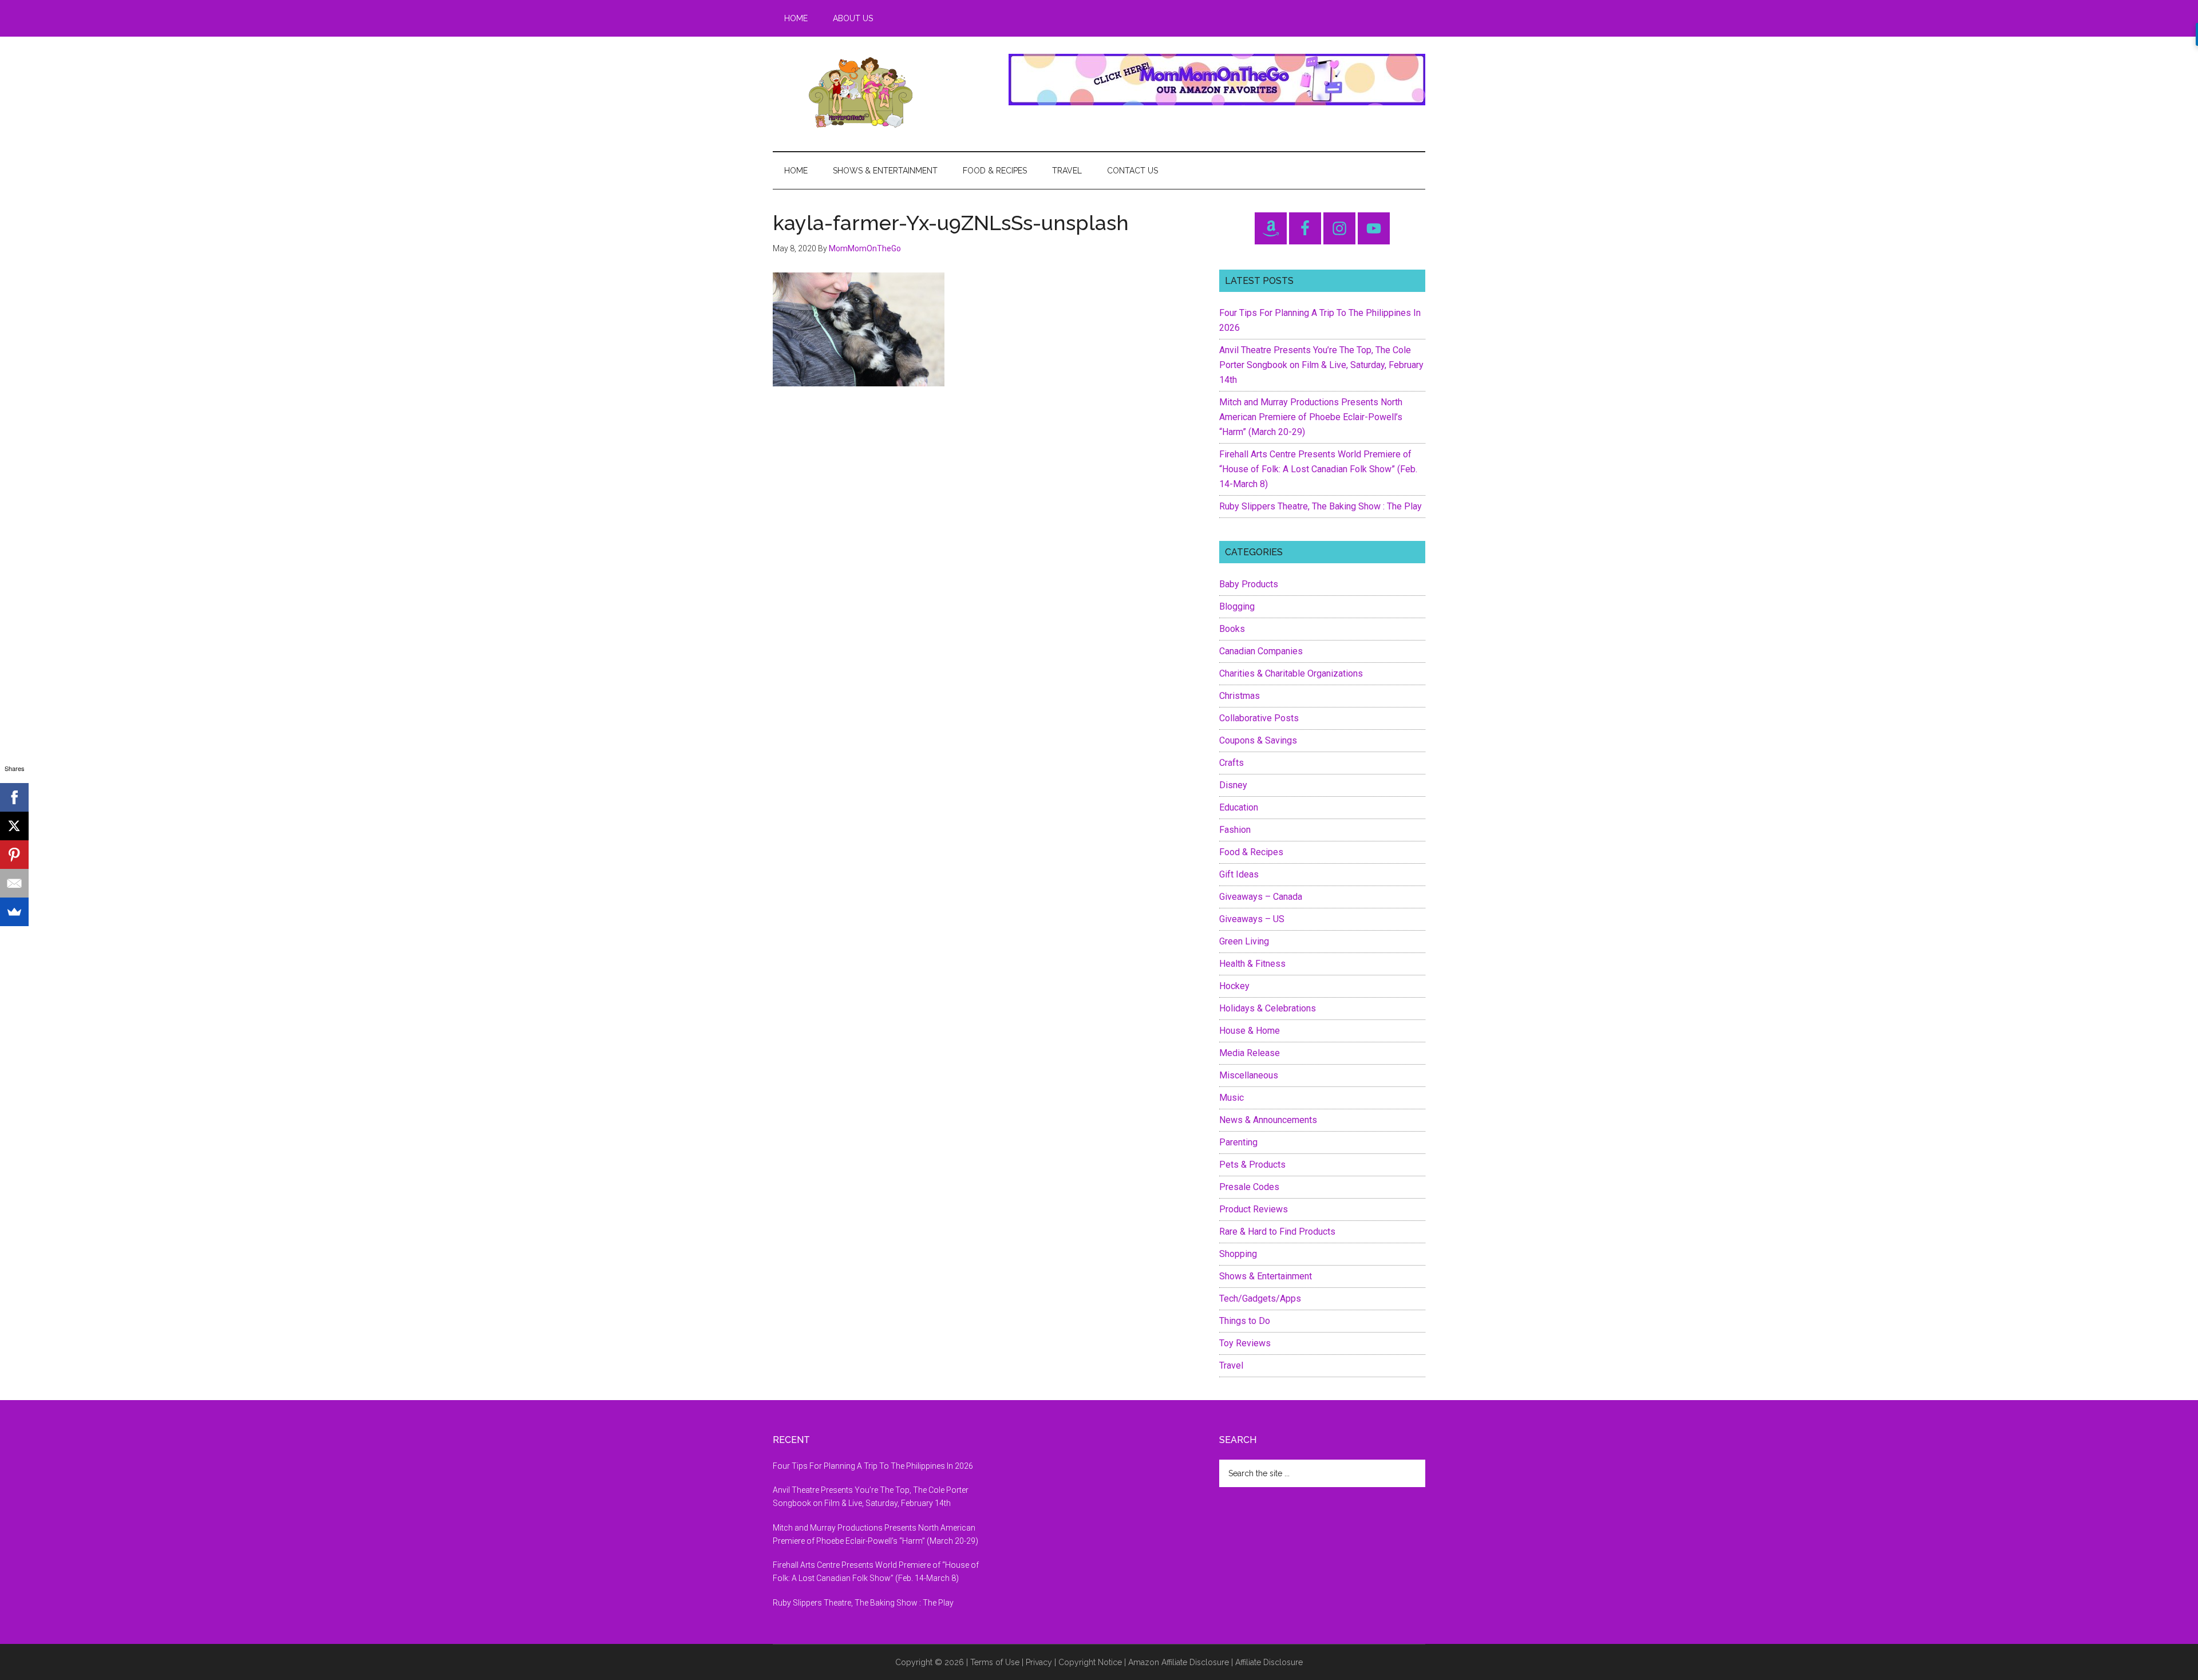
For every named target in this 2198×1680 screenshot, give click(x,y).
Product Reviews (1254, 1209)
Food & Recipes (1251, 852)
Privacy (1039, 1662)
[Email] (14, 883)
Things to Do (1245, 1321)
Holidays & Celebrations (1268, 1008)
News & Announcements (1268, 1120)
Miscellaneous (1249, 1075)
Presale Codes (1249, 1187)
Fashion (1235, 830)
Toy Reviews (1245, 1343)
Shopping (1238, 1254)
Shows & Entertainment (1266, 1276)
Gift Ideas (1239, 874)
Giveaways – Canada (1261, 897)
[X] (14, 826)
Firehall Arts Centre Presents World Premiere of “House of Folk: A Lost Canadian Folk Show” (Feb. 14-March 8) (1318, 469)
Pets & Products (1252, 1165)
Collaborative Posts (1259, 718)
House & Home (1250, 1031)
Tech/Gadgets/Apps (1260, 1298)
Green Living (1244, 941)
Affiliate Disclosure (1269, 1662)
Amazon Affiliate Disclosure (1179, 1662)
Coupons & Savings (1258, 740)
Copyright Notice (1090, 1662)
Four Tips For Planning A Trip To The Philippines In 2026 (873, 1466)
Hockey (1234, 986)
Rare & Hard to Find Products (1277, 1232)
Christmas (1240, 696)
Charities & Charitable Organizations (1291, 673)
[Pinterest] (14, 855)
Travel (1231, 1365)
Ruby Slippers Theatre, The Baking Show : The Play (1321, 506)
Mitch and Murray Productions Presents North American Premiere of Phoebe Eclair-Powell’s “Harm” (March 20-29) (1311, 417)
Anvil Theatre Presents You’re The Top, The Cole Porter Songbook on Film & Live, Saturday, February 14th (1321, 365)
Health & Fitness (1252, 964)
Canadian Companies (1261, 651)
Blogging (1237, 606)
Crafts (1232, 763)
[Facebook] (14, 797)
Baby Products (1249, 584)
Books (1232, 629)
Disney (1233, 785)
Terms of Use (995, 1662)
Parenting (1238, 1142)
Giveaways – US (1252, 919)
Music (1232, 1098)
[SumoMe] (14, 912)
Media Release (1250, 1053)
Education (1239, 807)
